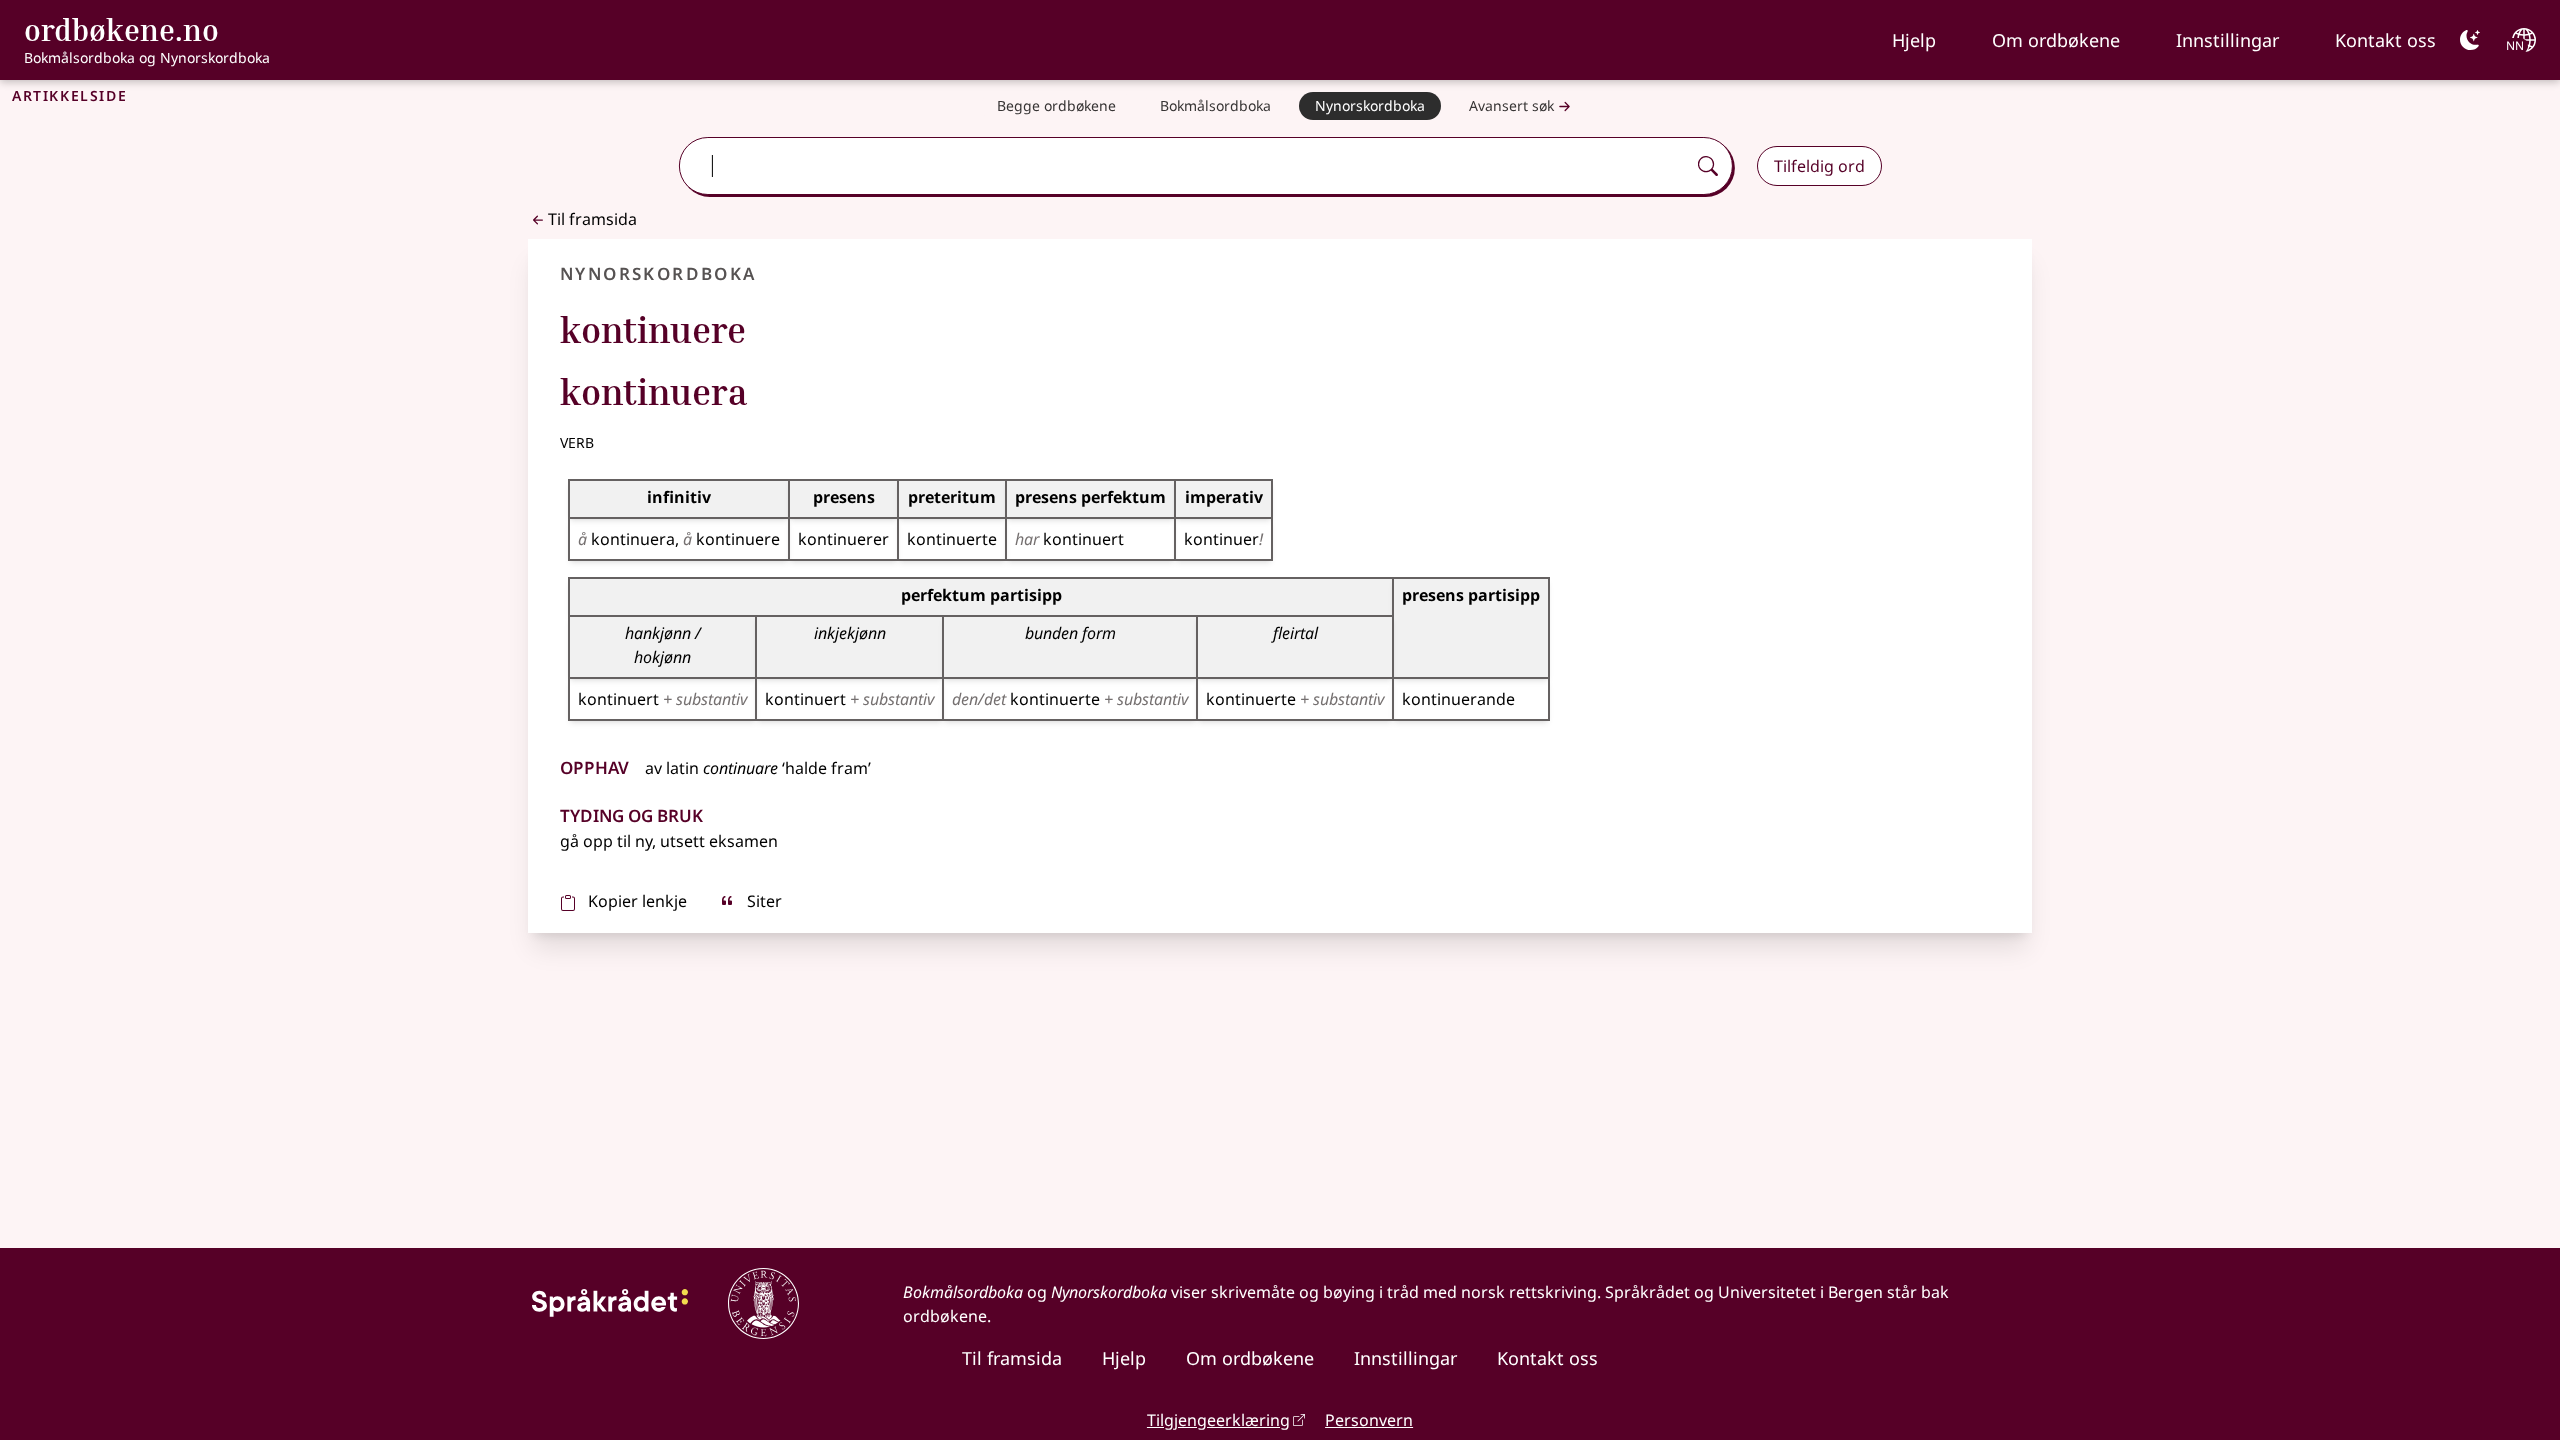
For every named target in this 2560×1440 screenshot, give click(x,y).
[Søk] (1708, 166)
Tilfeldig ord (1819, 166)
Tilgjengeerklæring (1218, 1420)
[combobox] (1184, 166)
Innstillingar (2227, 40)
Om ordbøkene (2056, 40)
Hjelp (1914, 40)
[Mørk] (2470, 40)
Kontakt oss (2385, 40)
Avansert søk (1511, 105)
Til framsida (592, 219)
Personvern (1369, 1420)
